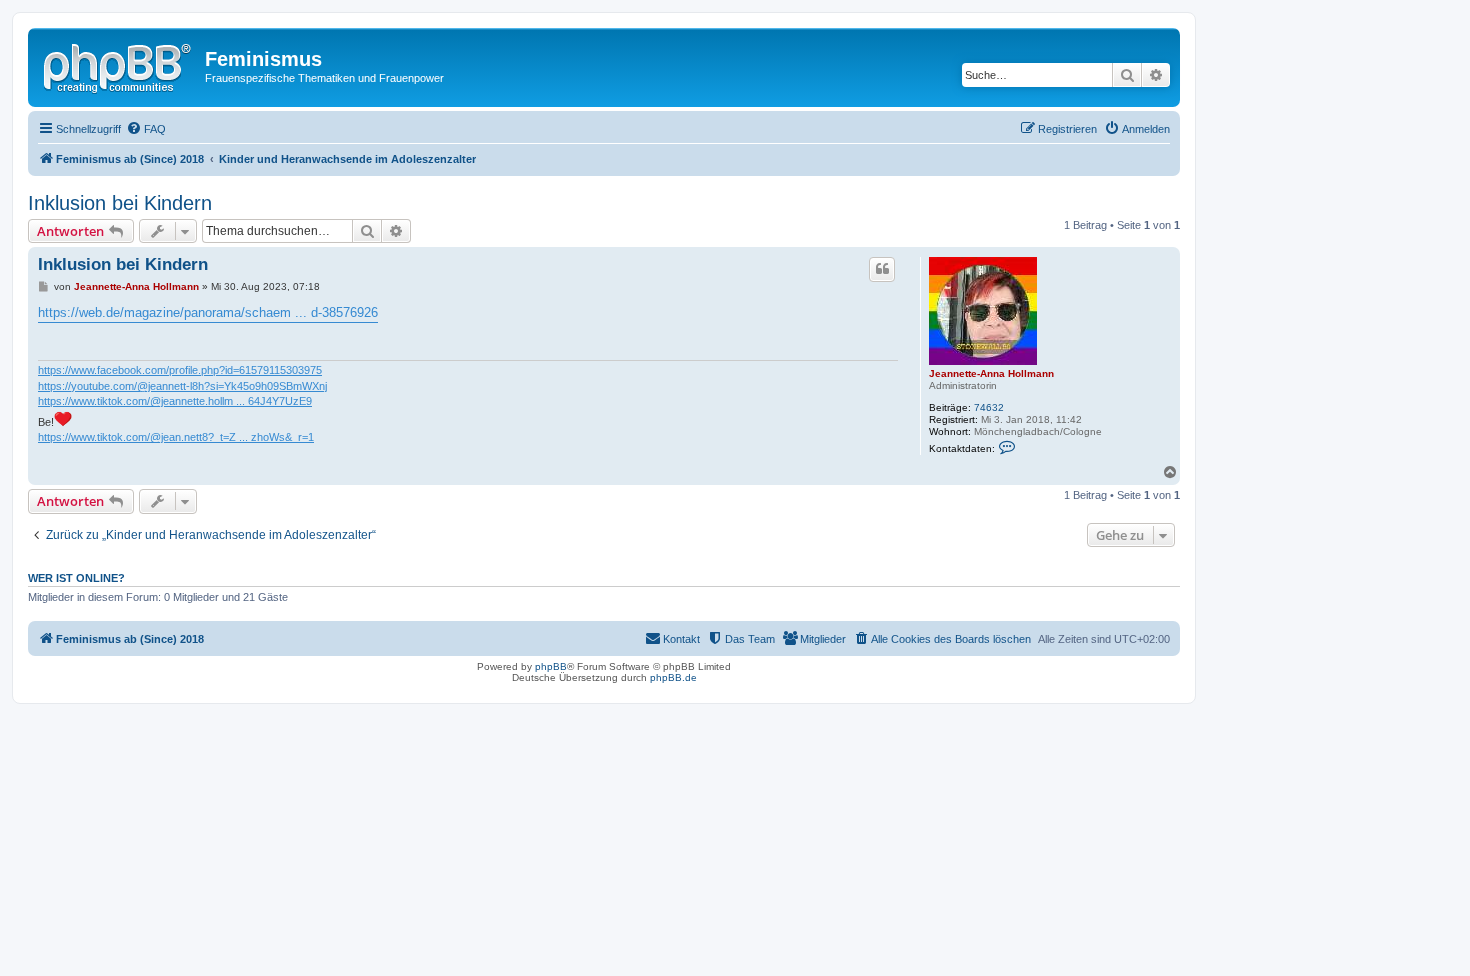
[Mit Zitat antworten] (882, 269)
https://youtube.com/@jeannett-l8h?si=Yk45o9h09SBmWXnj (182, 386)
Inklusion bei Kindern (120, 203)
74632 (989, 407)
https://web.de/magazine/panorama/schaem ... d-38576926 (208, 312)
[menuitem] (146, 129)
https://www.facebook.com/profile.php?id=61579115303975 (180, 370)
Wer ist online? (76, 578)
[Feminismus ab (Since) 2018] (119, 65)
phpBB (551, 666)
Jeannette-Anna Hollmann (991, 373)
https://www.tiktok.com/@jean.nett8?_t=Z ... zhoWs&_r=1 (176, 437)
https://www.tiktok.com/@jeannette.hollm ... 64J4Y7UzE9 (175, 401)
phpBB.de (673, 677)
